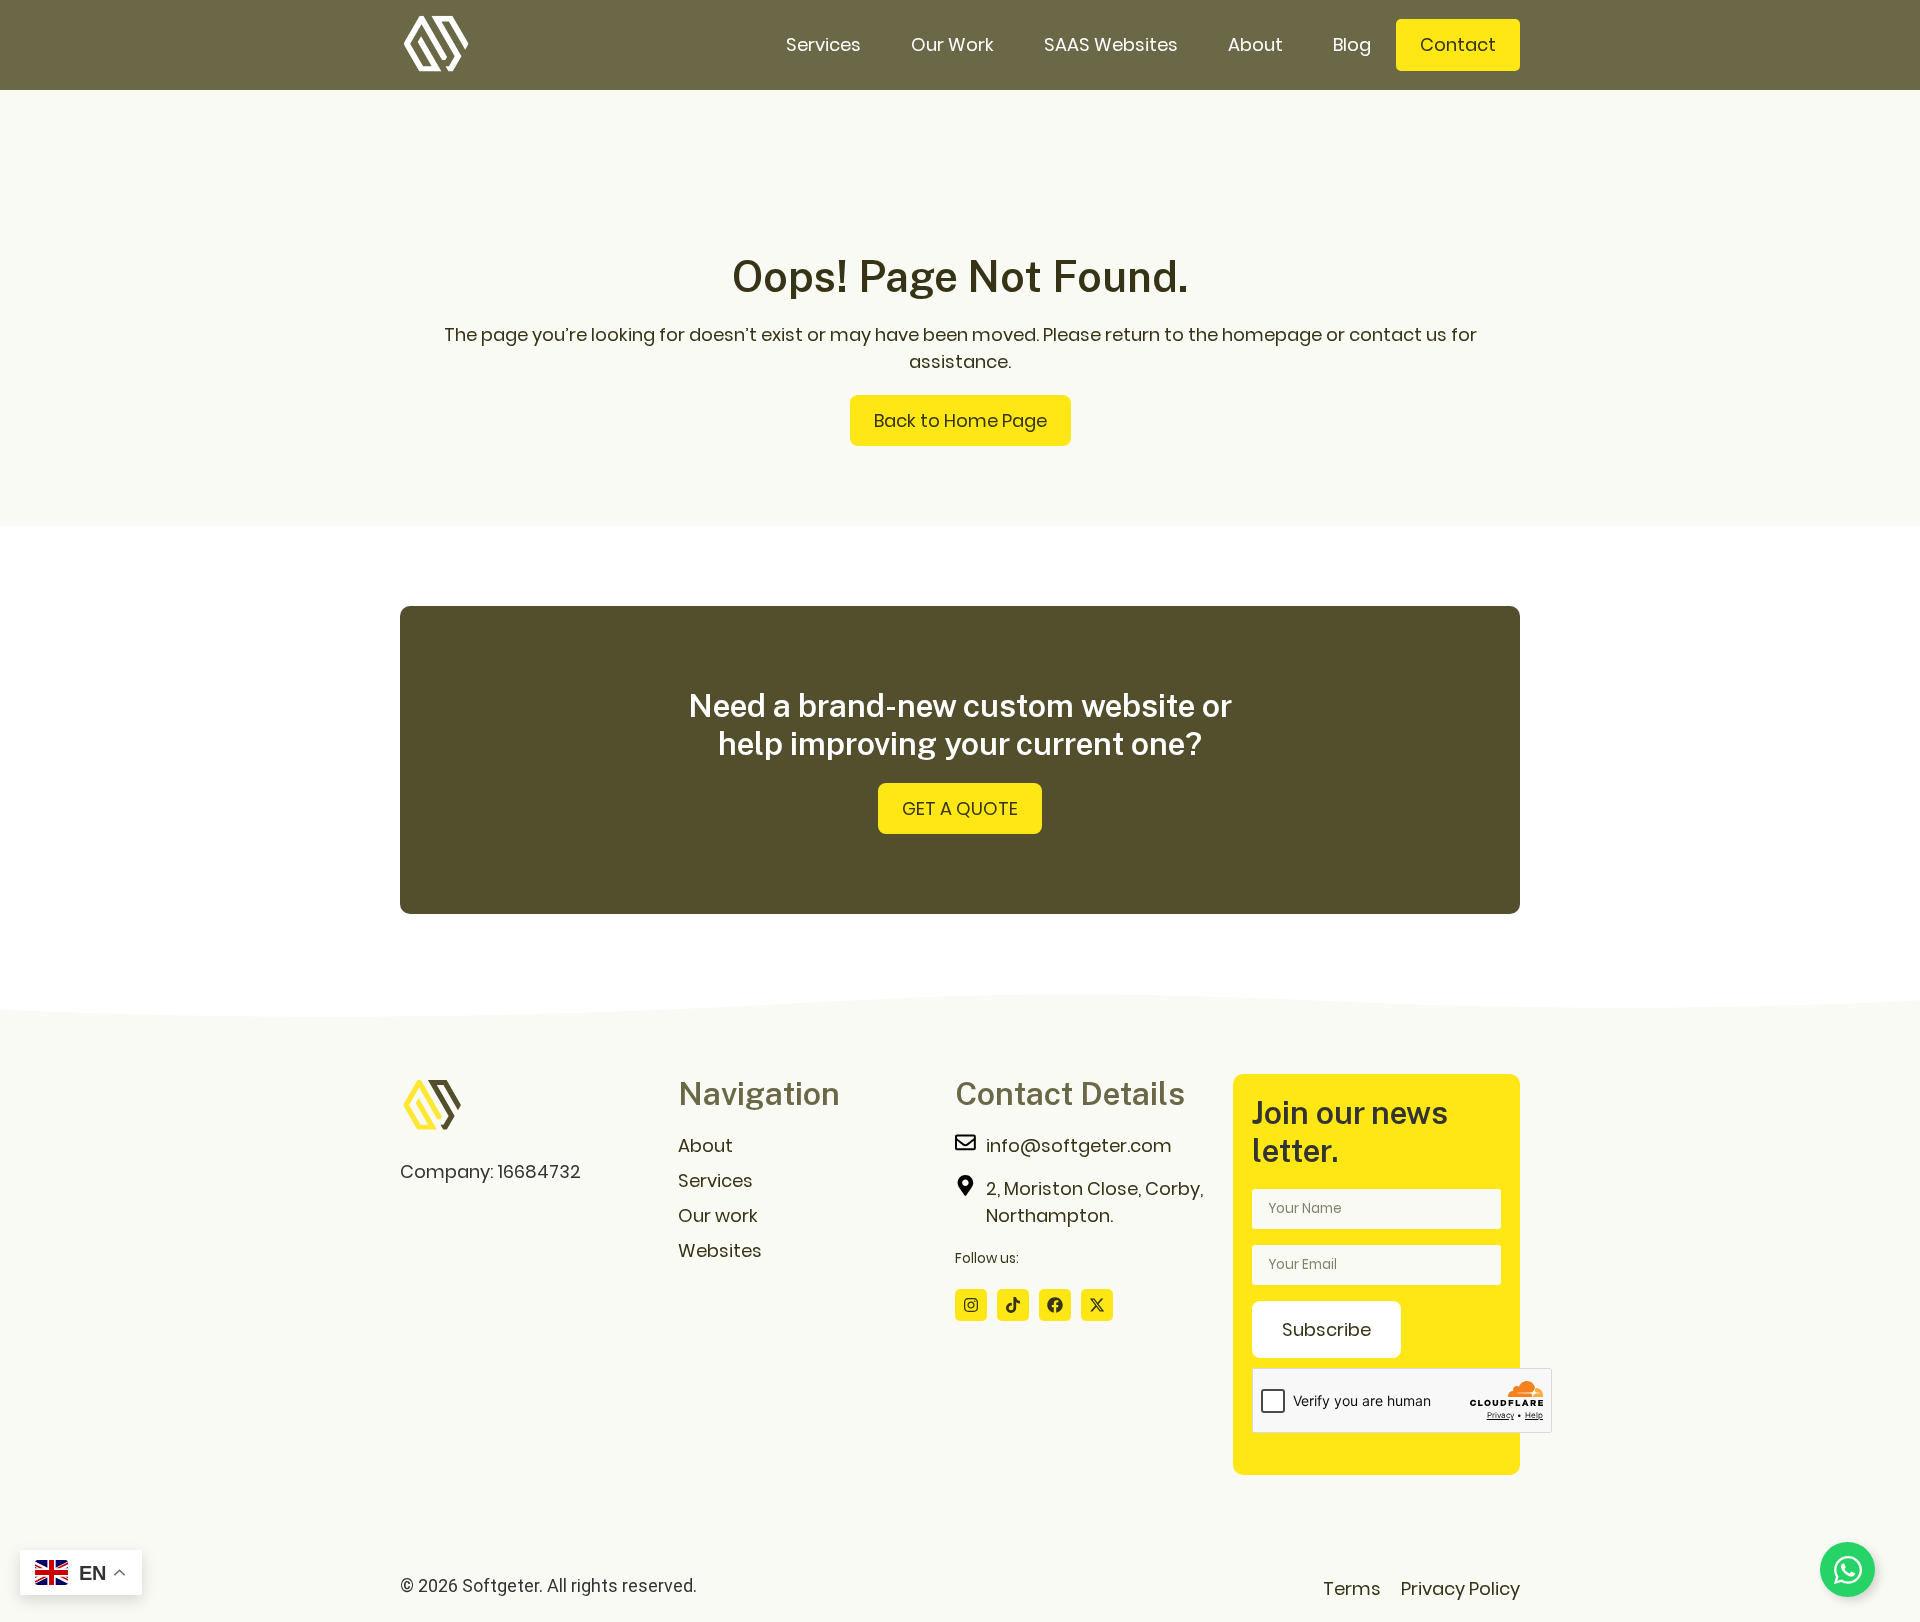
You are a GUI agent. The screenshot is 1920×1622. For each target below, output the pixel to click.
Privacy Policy (1460, 1588)
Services (823, 44)
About (1255, 44)
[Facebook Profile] (1055, 1305)
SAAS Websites (1111, 44)
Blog (1352, 44)
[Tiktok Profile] (1013, 1305)
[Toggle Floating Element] (1847, 1569)
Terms (1352, 1588)
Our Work (952, 44)
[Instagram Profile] (971, 1305)
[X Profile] (1097, 1305)
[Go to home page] (432, 1106)
